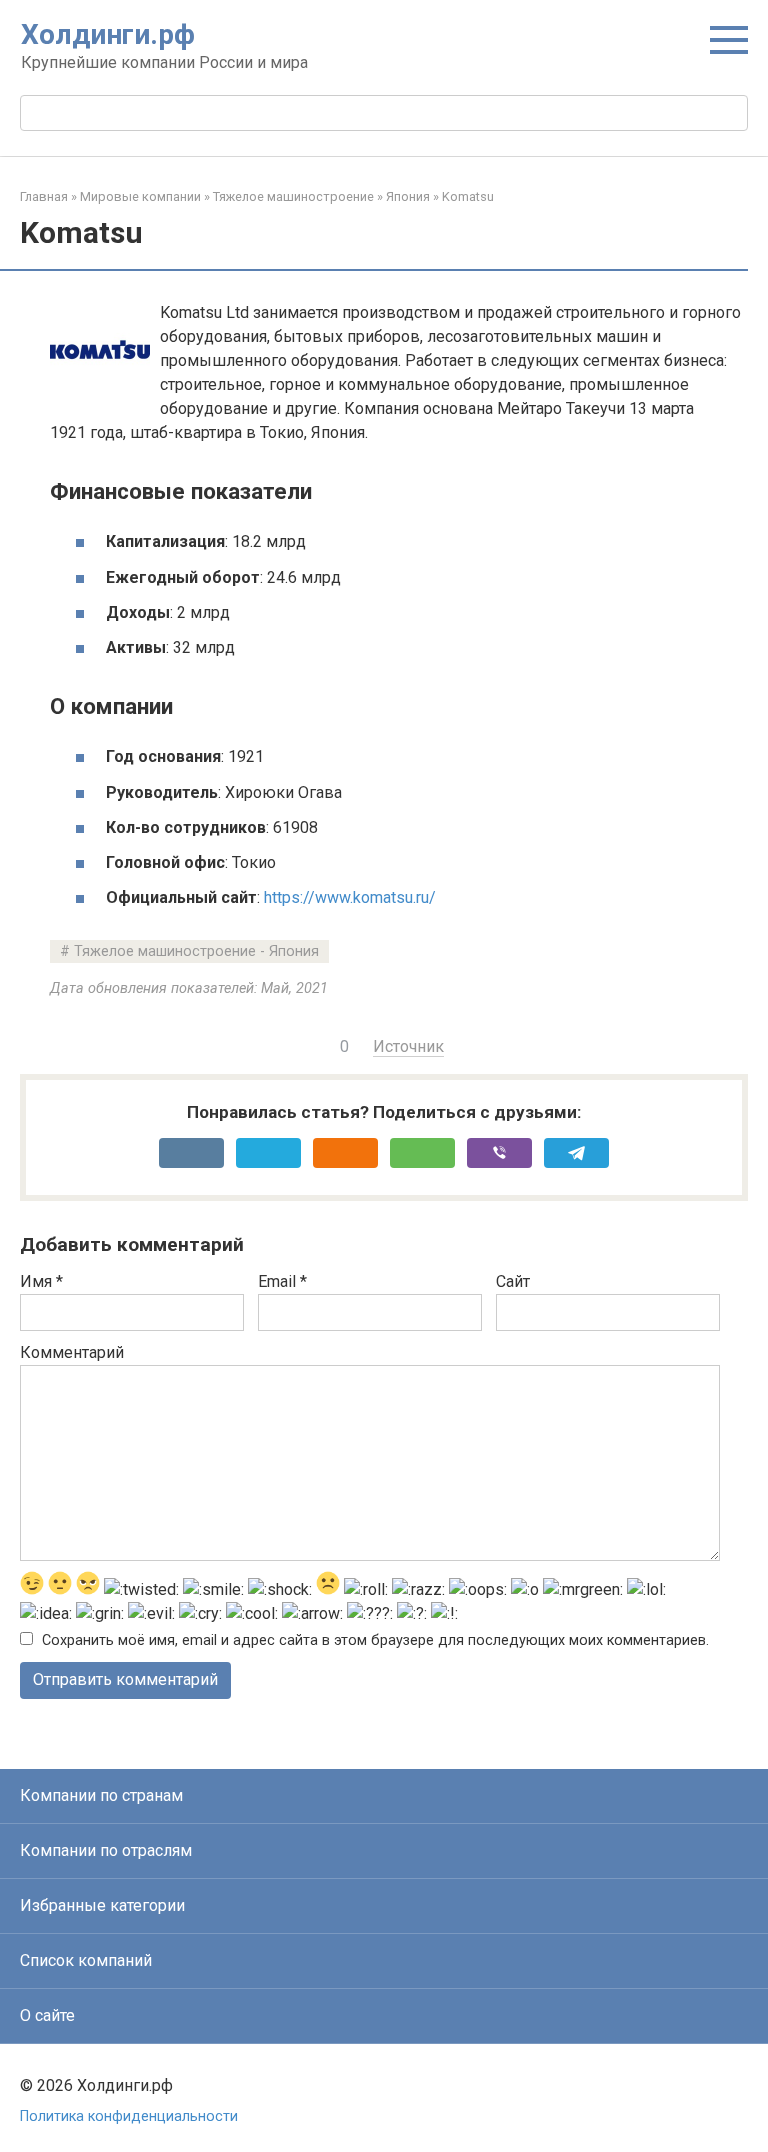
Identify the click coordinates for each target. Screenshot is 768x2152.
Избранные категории (102, 1905)
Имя (41, 1281)
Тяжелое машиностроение (293, 196)
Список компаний (86, 1960)
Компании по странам (101, 1795)
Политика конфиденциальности (129, 2116)
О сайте (47, 2015)
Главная (44, 196)
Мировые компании (140, 196)
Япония (408, 196)
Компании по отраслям (106, 1850)
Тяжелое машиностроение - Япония (196, 951)
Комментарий (72, 1352)
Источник (408, 1046)
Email (282, 1281)
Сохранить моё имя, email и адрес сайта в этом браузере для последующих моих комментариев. (375, 1640)
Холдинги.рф (108, 34)
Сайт (513, 1281)
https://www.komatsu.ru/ (350, 897)
